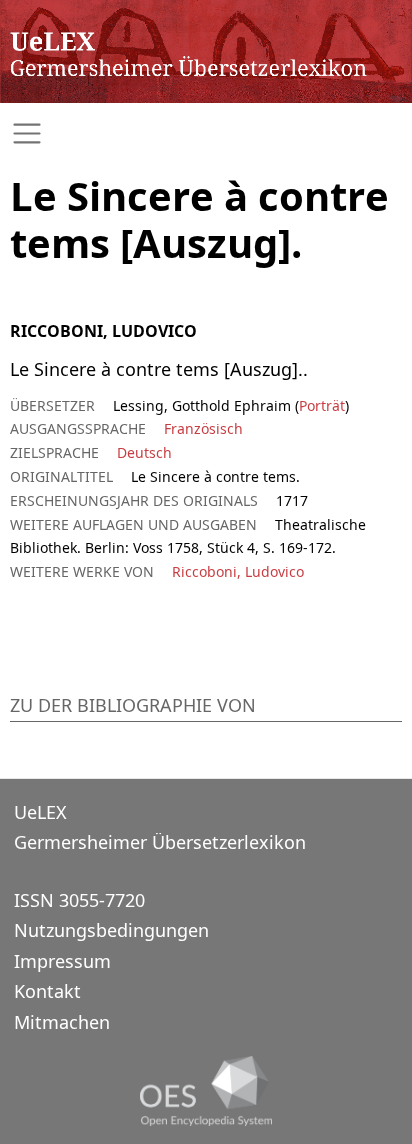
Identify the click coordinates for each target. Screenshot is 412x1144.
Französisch (203, 428)
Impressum (62, 961)
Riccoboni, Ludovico (238, 571)
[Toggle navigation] (206, 133)
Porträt (322, 405)
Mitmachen (62, 1022)
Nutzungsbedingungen (111, 930)
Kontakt (47, 991)
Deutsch (144, 452)
